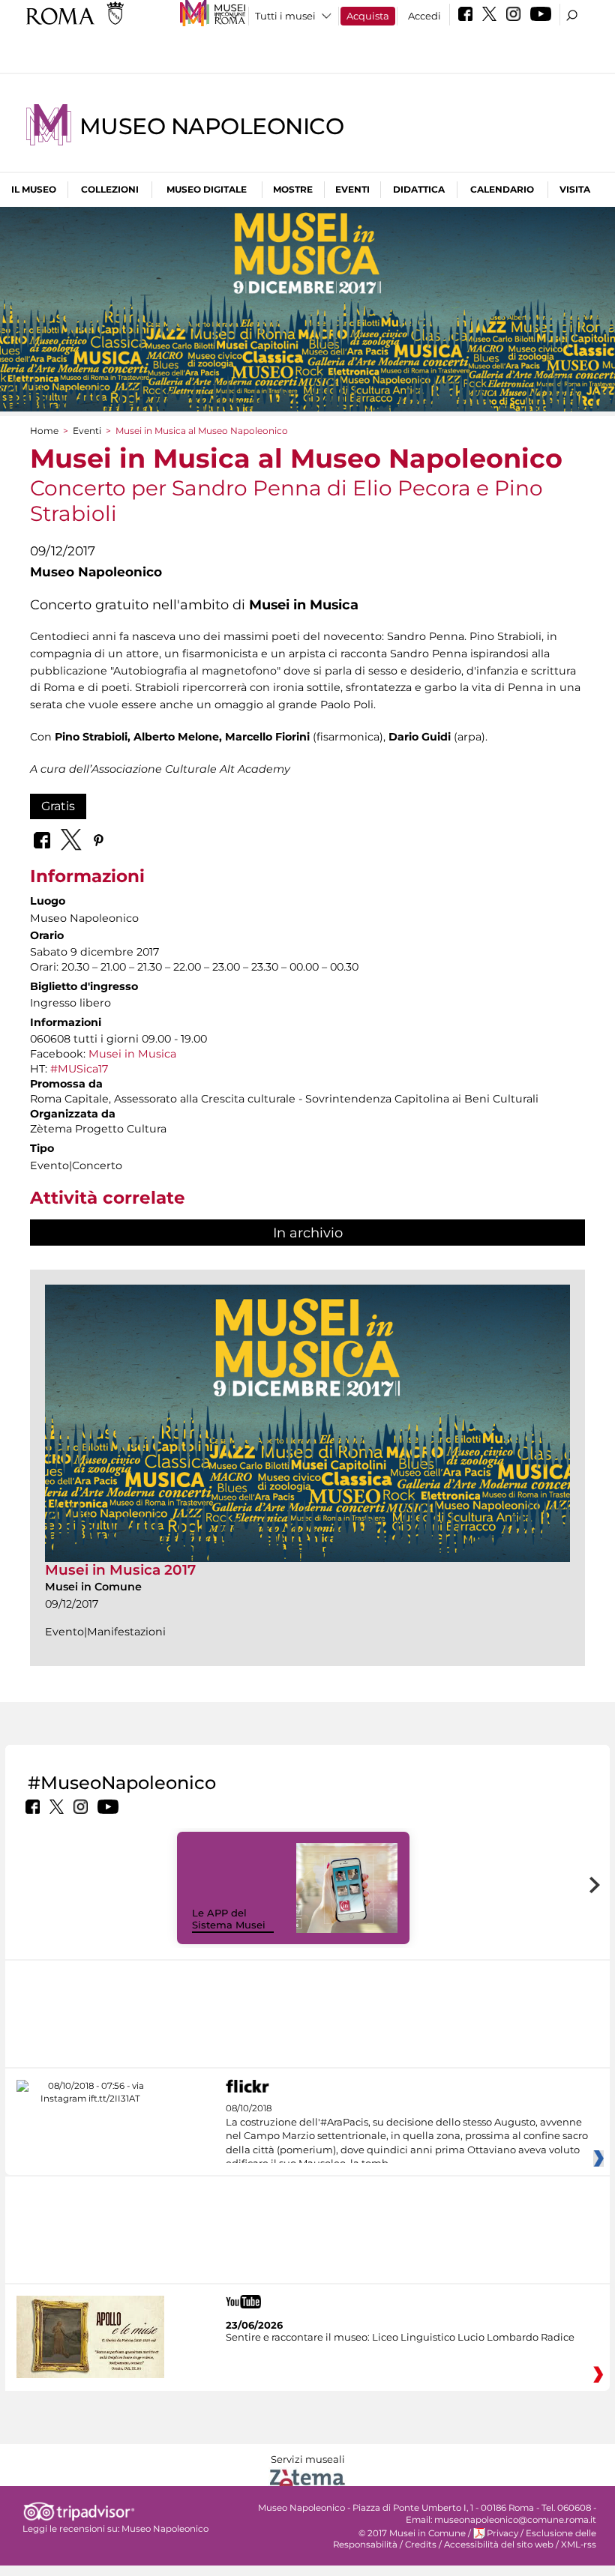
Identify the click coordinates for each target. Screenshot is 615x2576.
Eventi (352, 189)
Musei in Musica (132, 1054)
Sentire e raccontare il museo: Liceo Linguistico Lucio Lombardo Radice (400, 2337)
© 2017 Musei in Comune (412, 2533)
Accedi (424, 16)
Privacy (502, 2533)
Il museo (34, 189)
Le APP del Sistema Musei (229, 1919)
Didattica (419, 189)
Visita (575, 189)
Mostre (293, 189)
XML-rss (579, 2545)
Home (44, 431)
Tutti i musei (285, 16)
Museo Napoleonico (211, 126)
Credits (421, 2545)
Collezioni (110, 189)
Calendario (502, 189)
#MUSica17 (79, 1069)
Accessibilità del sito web (499, 2545)
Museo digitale (207, 189)
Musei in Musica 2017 (120, 1570)
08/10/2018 (407, 2136)
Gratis (58, 806)
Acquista (368, 16)
